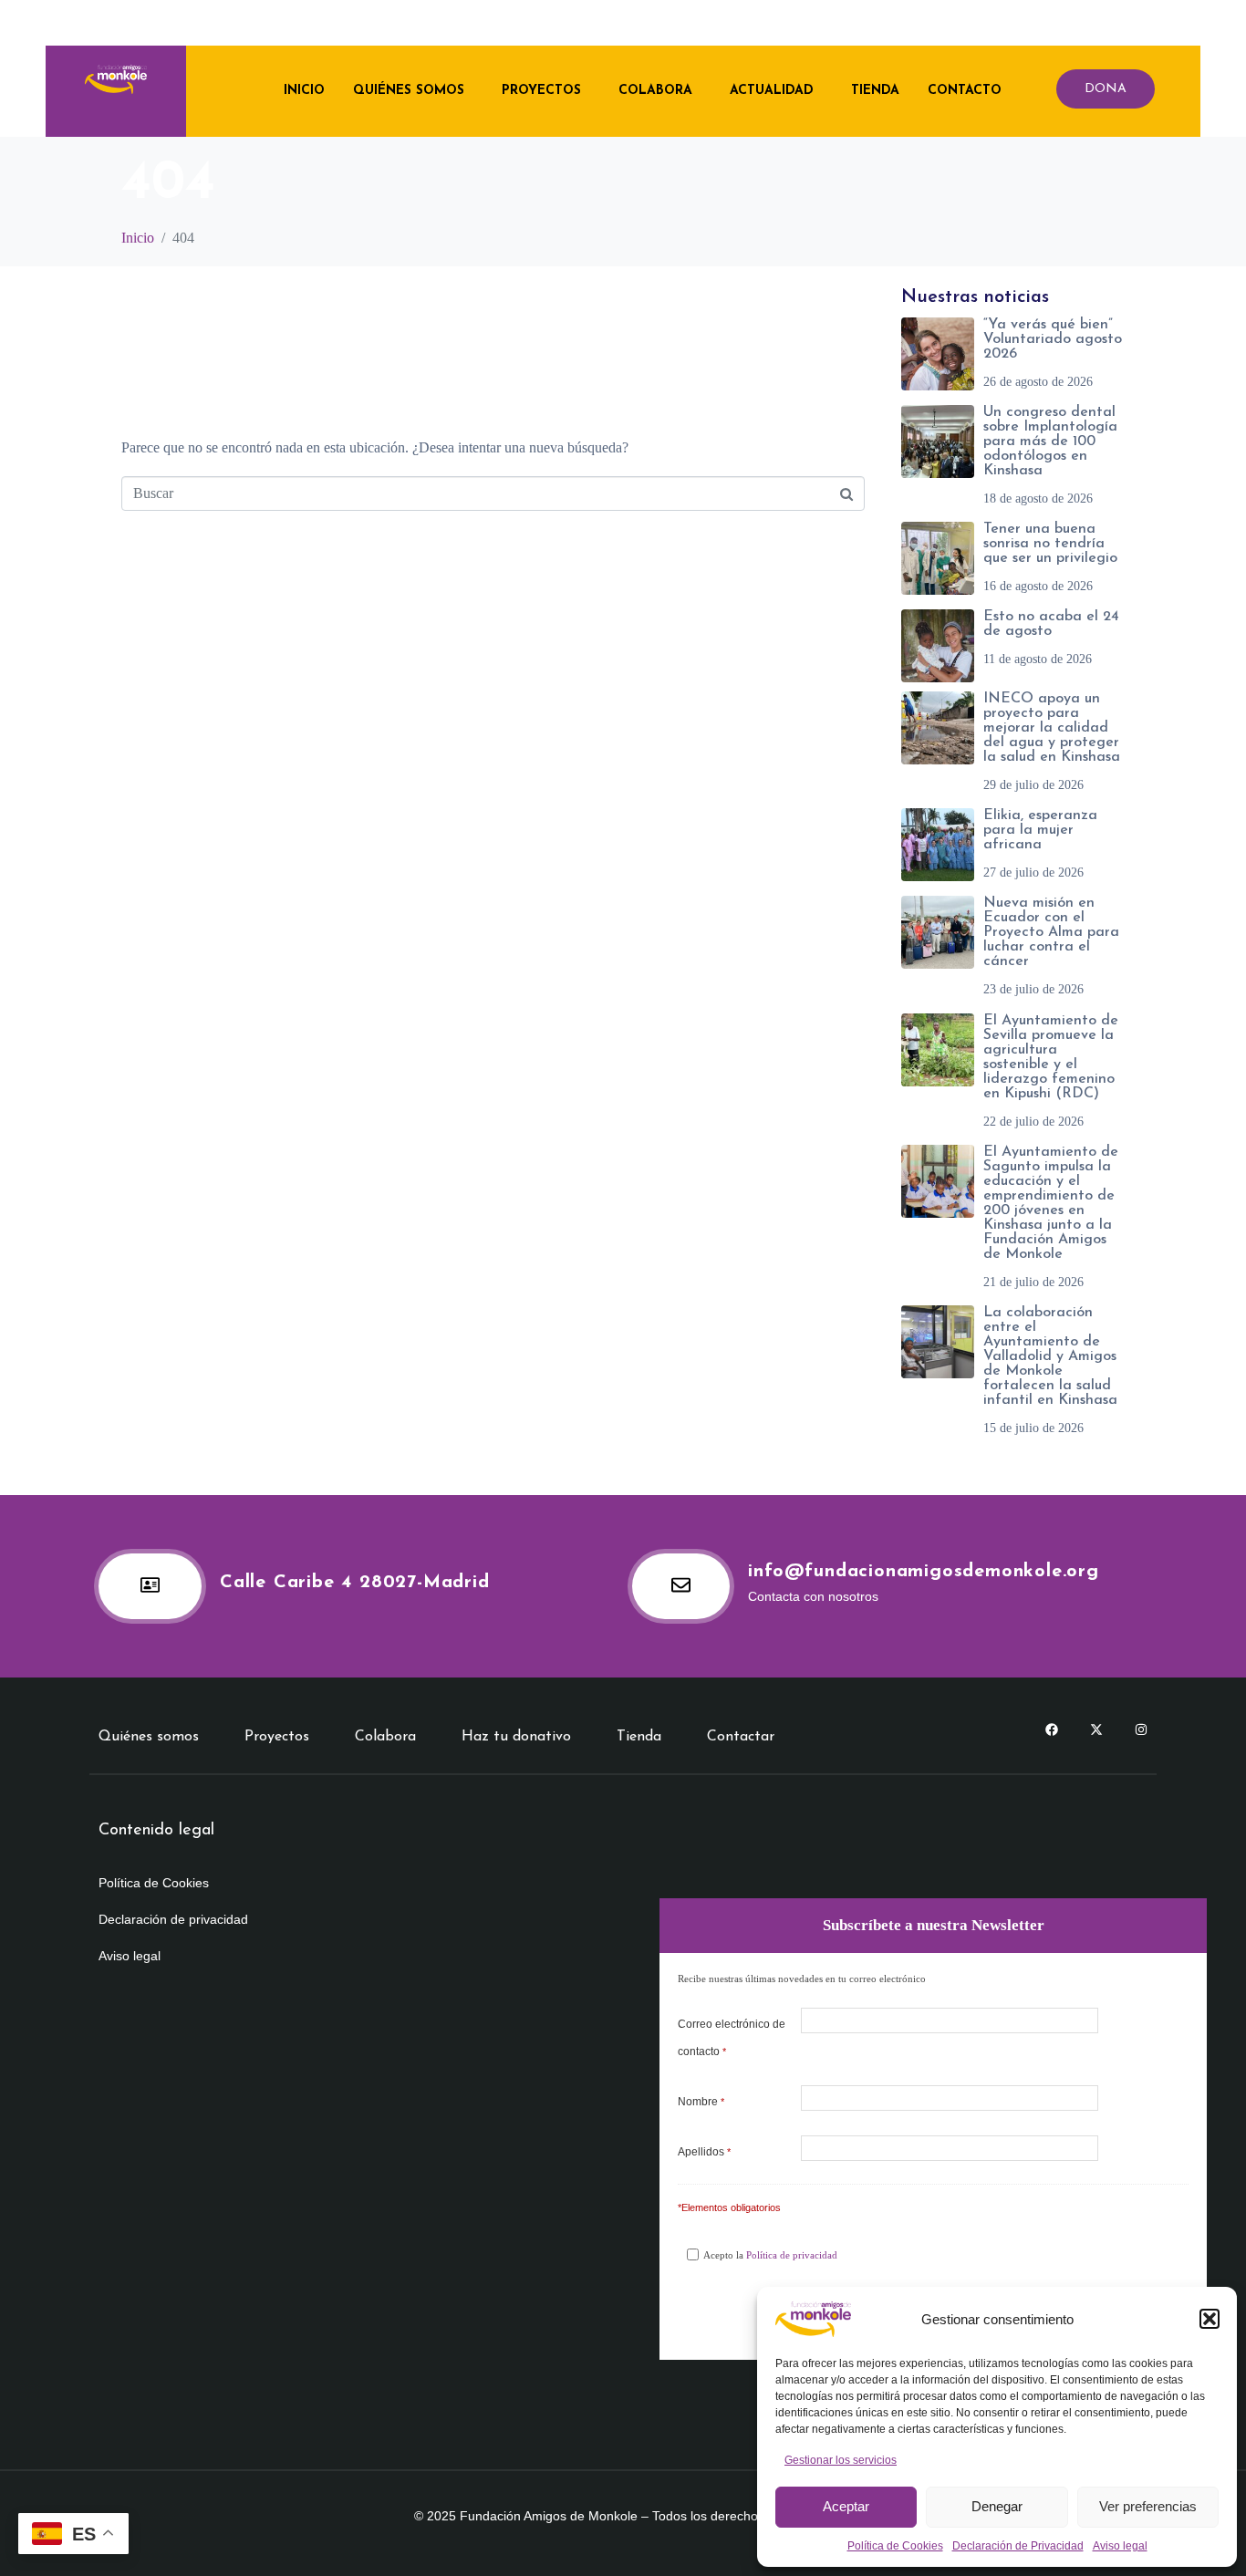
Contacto (965, 91)
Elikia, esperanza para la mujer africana (1040, 830)
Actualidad (772, 91)
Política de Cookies (895, 2546)
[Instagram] (1141, 1729)
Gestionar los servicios (841, 2460)
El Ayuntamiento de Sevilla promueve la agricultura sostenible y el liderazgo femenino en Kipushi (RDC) (1051, 1057)
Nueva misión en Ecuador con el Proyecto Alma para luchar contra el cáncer (1051, 932)
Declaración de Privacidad (1018, 2546)
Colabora (655, 91)
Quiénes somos (409, 91)
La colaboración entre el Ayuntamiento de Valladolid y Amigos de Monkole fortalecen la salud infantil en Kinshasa (1050, 1356)
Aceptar (846, 2506)
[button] (1210, 2319)
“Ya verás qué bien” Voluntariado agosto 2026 (1053, 339)
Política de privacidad (792, 2255)
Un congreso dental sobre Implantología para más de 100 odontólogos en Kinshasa (1050, 441)
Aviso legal (1120, 2546)
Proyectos (541, 91)
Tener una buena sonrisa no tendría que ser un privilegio (1050, 544)
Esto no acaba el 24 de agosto (1051, 624)
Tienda (875, 91)
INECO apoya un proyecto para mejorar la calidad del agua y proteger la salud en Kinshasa (1052, 728)
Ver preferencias (1148, 2506)
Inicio (304, 91)
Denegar (997, 2506)
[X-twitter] (1096, 1729)
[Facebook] (1052, 1729)
